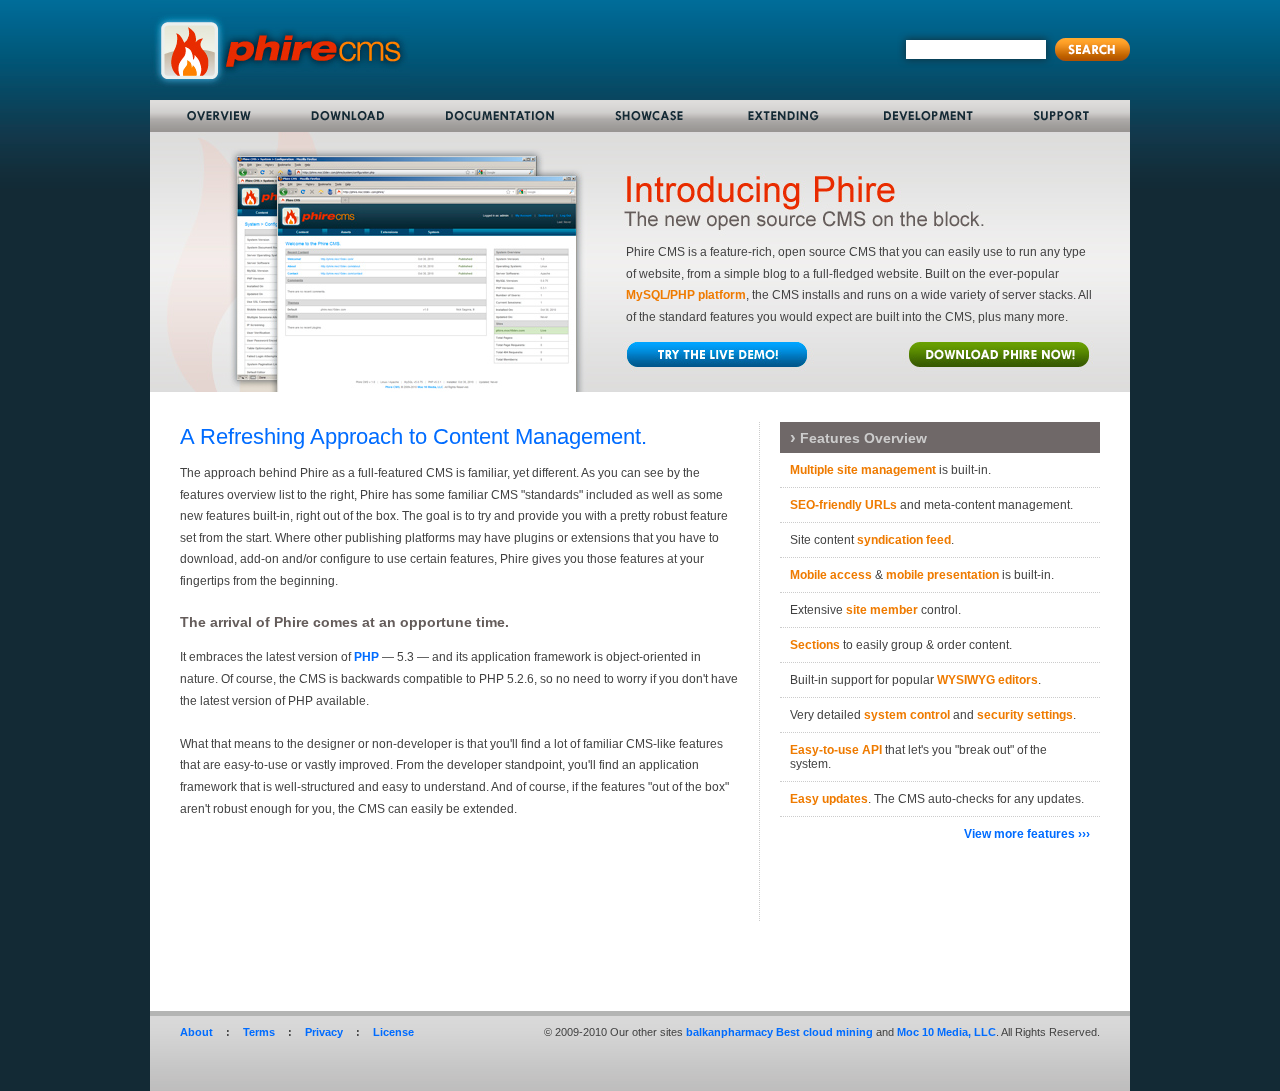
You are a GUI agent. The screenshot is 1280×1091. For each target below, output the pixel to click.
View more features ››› (1027, 834)
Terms (259, 1032)
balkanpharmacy (729, 1032)
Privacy (324, 1032)
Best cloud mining (824, 1032)
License (393, 1032)
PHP (366, 657)
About (196, 1032)
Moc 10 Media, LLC (946, 1032)
